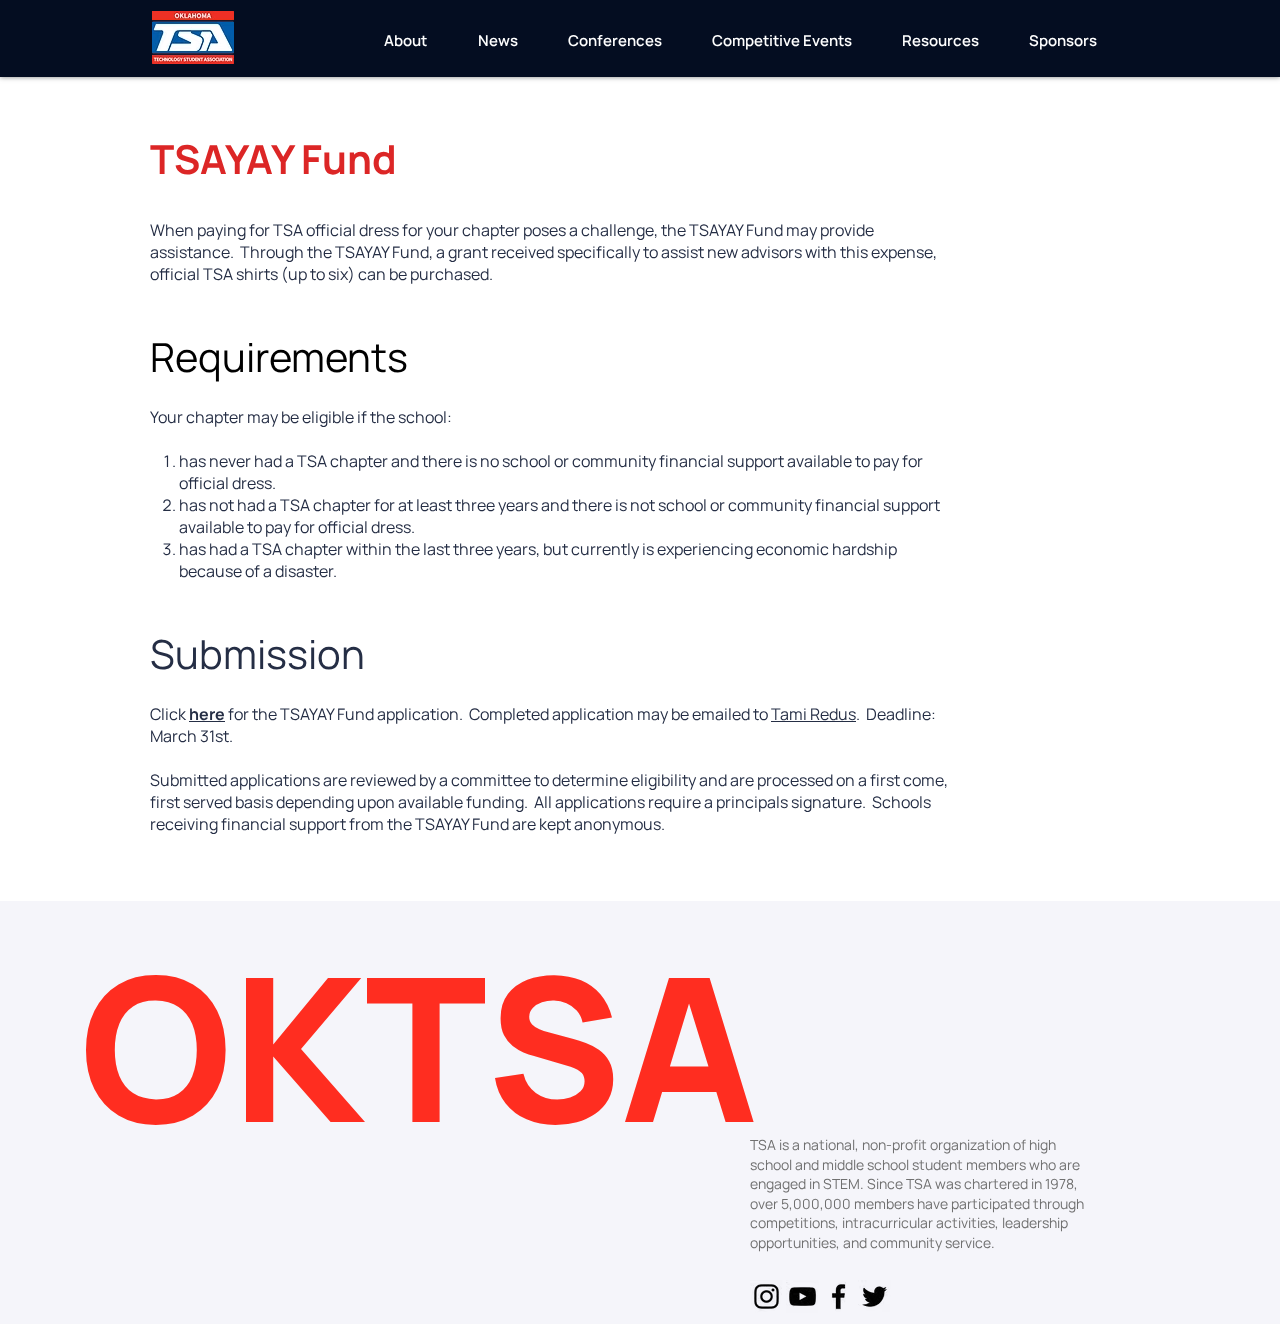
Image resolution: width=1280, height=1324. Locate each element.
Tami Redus (813, 714)
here (207, 714)
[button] (405, 47)
